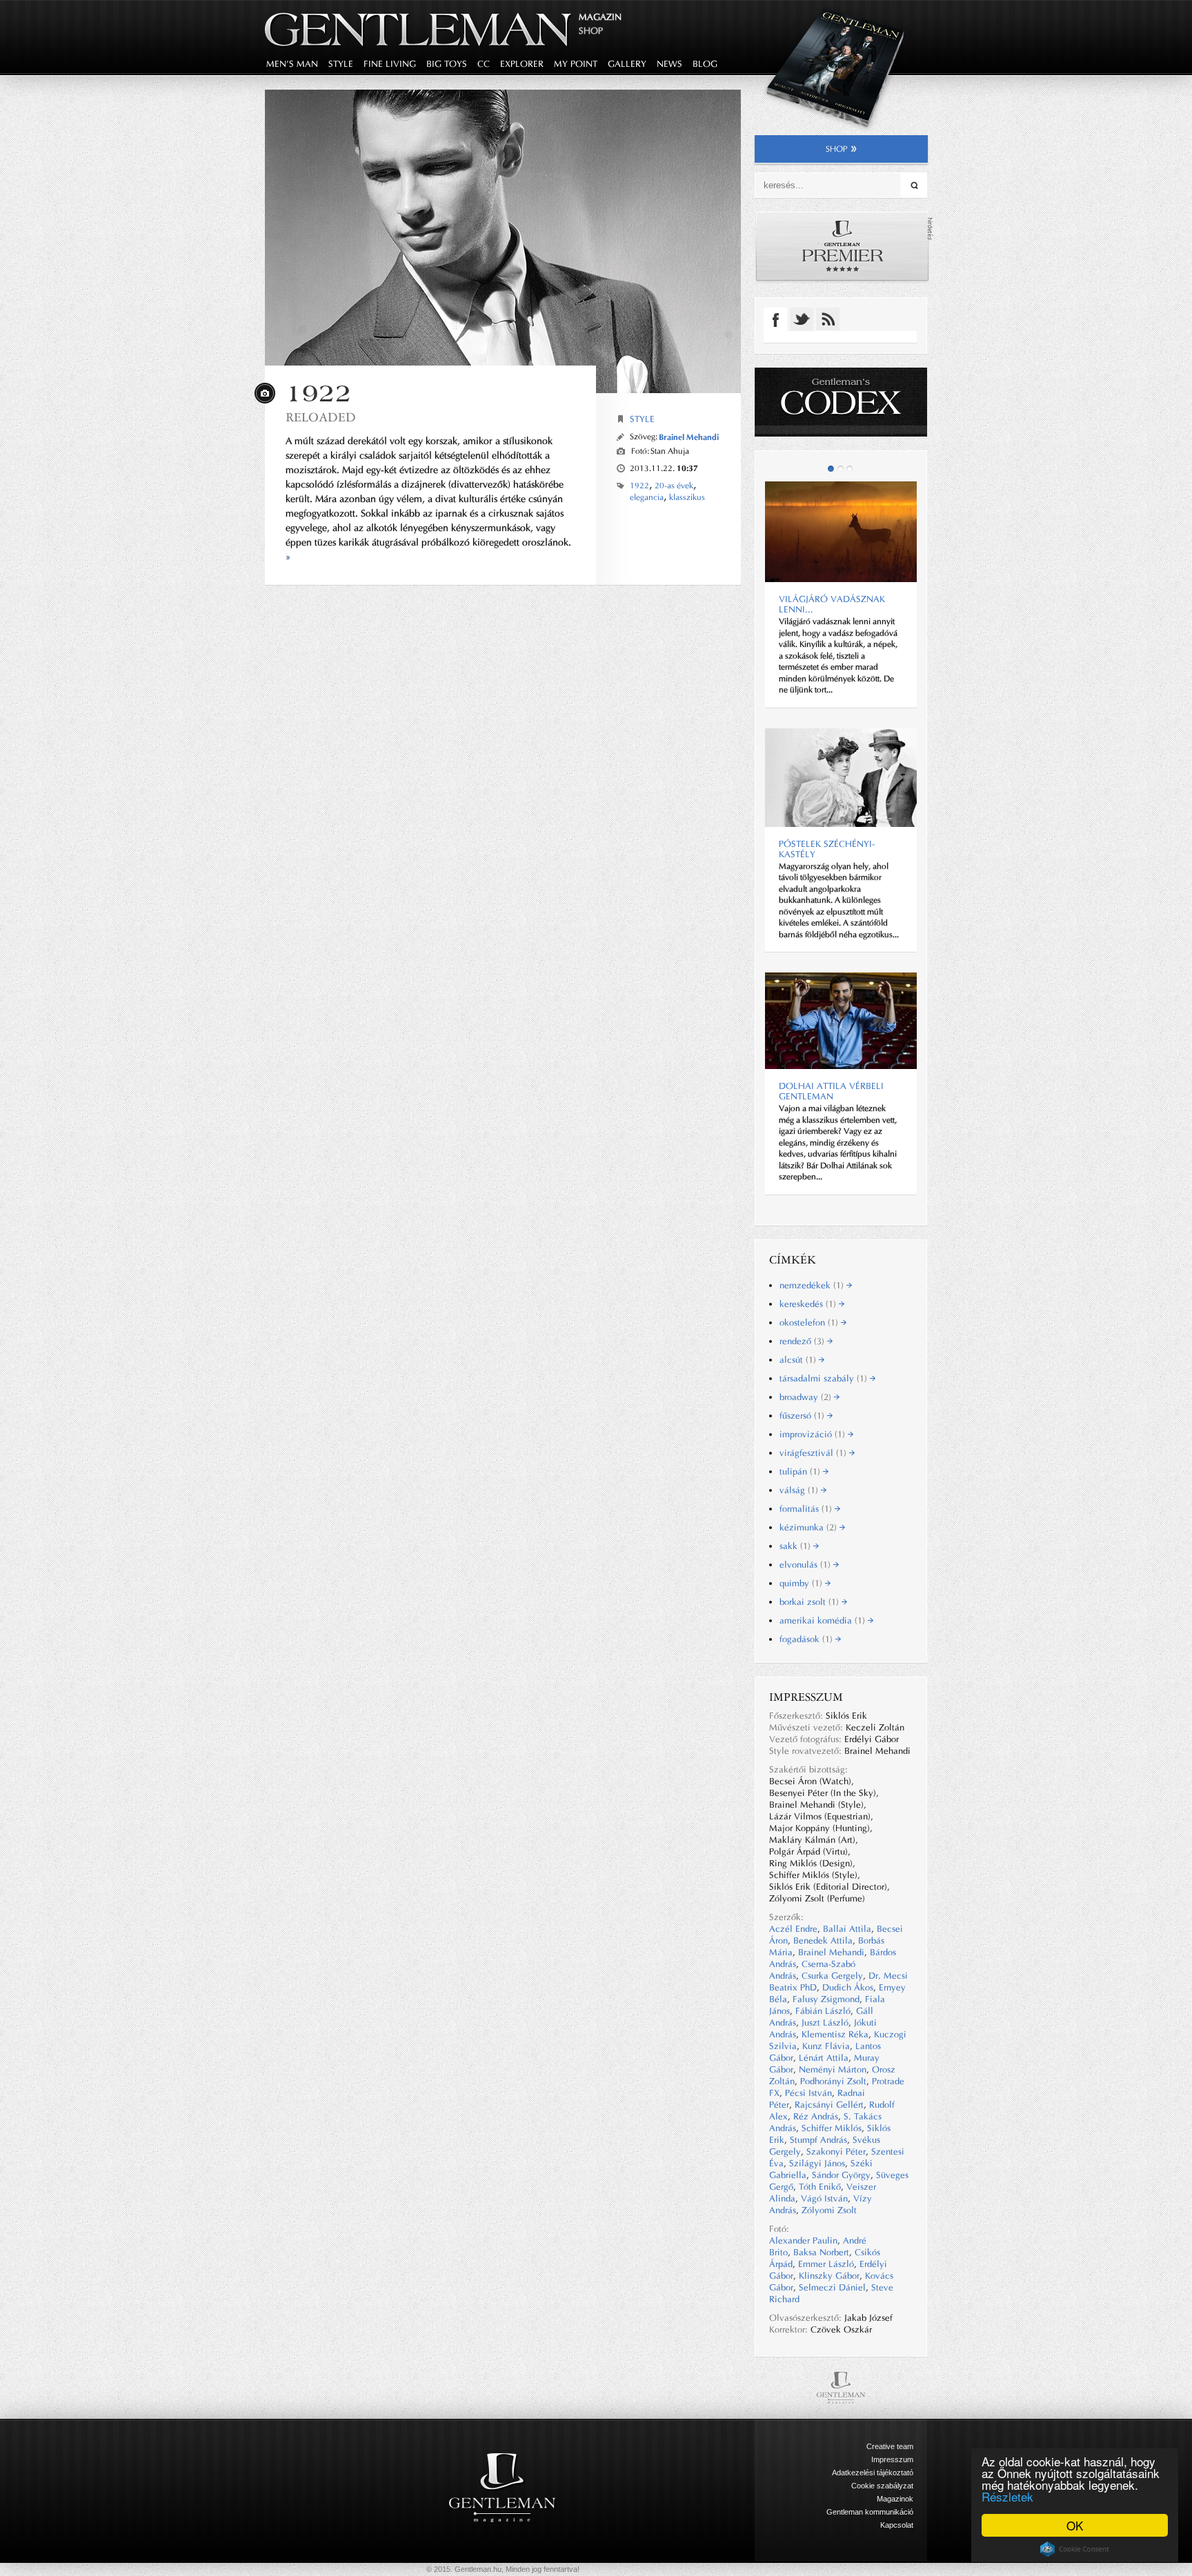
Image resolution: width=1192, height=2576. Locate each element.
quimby (802, 1583)
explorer (522, 64)
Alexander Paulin (803, 2240)
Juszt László (825, 2023)
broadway (807, 1397)
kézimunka (809, 1527)
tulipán (801, 1471)
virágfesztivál (814, 1453)
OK (1075, 2525)
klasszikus (687, 497)
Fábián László (823, 2011)
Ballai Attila (847, 1929)
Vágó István (824, 2198)
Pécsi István (808, 2093)
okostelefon (810, 1322)
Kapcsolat (897, 2525)
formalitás (807, 1509)
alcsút (799, 1360)
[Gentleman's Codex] (841, 402)
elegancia (647, 497)
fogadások (807, 1639)
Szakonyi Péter (836, 2151)
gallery (627, 64)
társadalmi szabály (825, 1378)
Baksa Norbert (821, 2252)
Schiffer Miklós (832, 2128)
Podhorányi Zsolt (833, 2081)
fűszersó (803, 1416)
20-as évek (674, 486)
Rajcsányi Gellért (829, 2105)
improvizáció (814, 1434)
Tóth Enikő (820, 2187)
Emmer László (826, 2264)
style (341, 64)
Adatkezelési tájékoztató (873, 2473)
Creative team (890, 2446)
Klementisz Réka (835, 2034)
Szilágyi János (817, 2163)
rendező (803, 1341)
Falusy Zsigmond (826, 1999)
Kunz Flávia (826, 2046)
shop (837, 149)
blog (705, 64)
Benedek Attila (823, 1940)
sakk (796, 1546)
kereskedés (809, 1304)
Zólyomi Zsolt (829, 2210)
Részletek (1007, 2496)
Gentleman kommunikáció (870, 2512)
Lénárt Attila (824, 2058)
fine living (390, 64)
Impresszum (892, 2459)
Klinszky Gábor (829, 2276)
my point (576, 64)
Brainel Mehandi (689, 437)
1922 (639, 486)
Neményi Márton (833, 2069)
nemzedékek (813, 1285)
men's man (292, 64)
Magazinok (895, 2499)
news (669, 64)
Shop (591, 31)
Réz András (816, 2116)
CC (484, 64)
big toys (447, 64)
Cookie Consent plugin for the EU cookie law (1075, 2549)
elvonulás (806, 1565)
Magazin (600, 17)
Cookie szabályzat (882, 2486)
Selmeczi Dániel (832, 2287)
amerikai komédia (824, 1620)
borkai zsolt (811, 1602)
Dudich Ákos (848, 1987)
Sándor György (841, 2175)
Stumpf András (818, 2140)
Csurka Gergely (832, 1976)
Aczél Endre (793, 1929)
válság (800, 1490)
